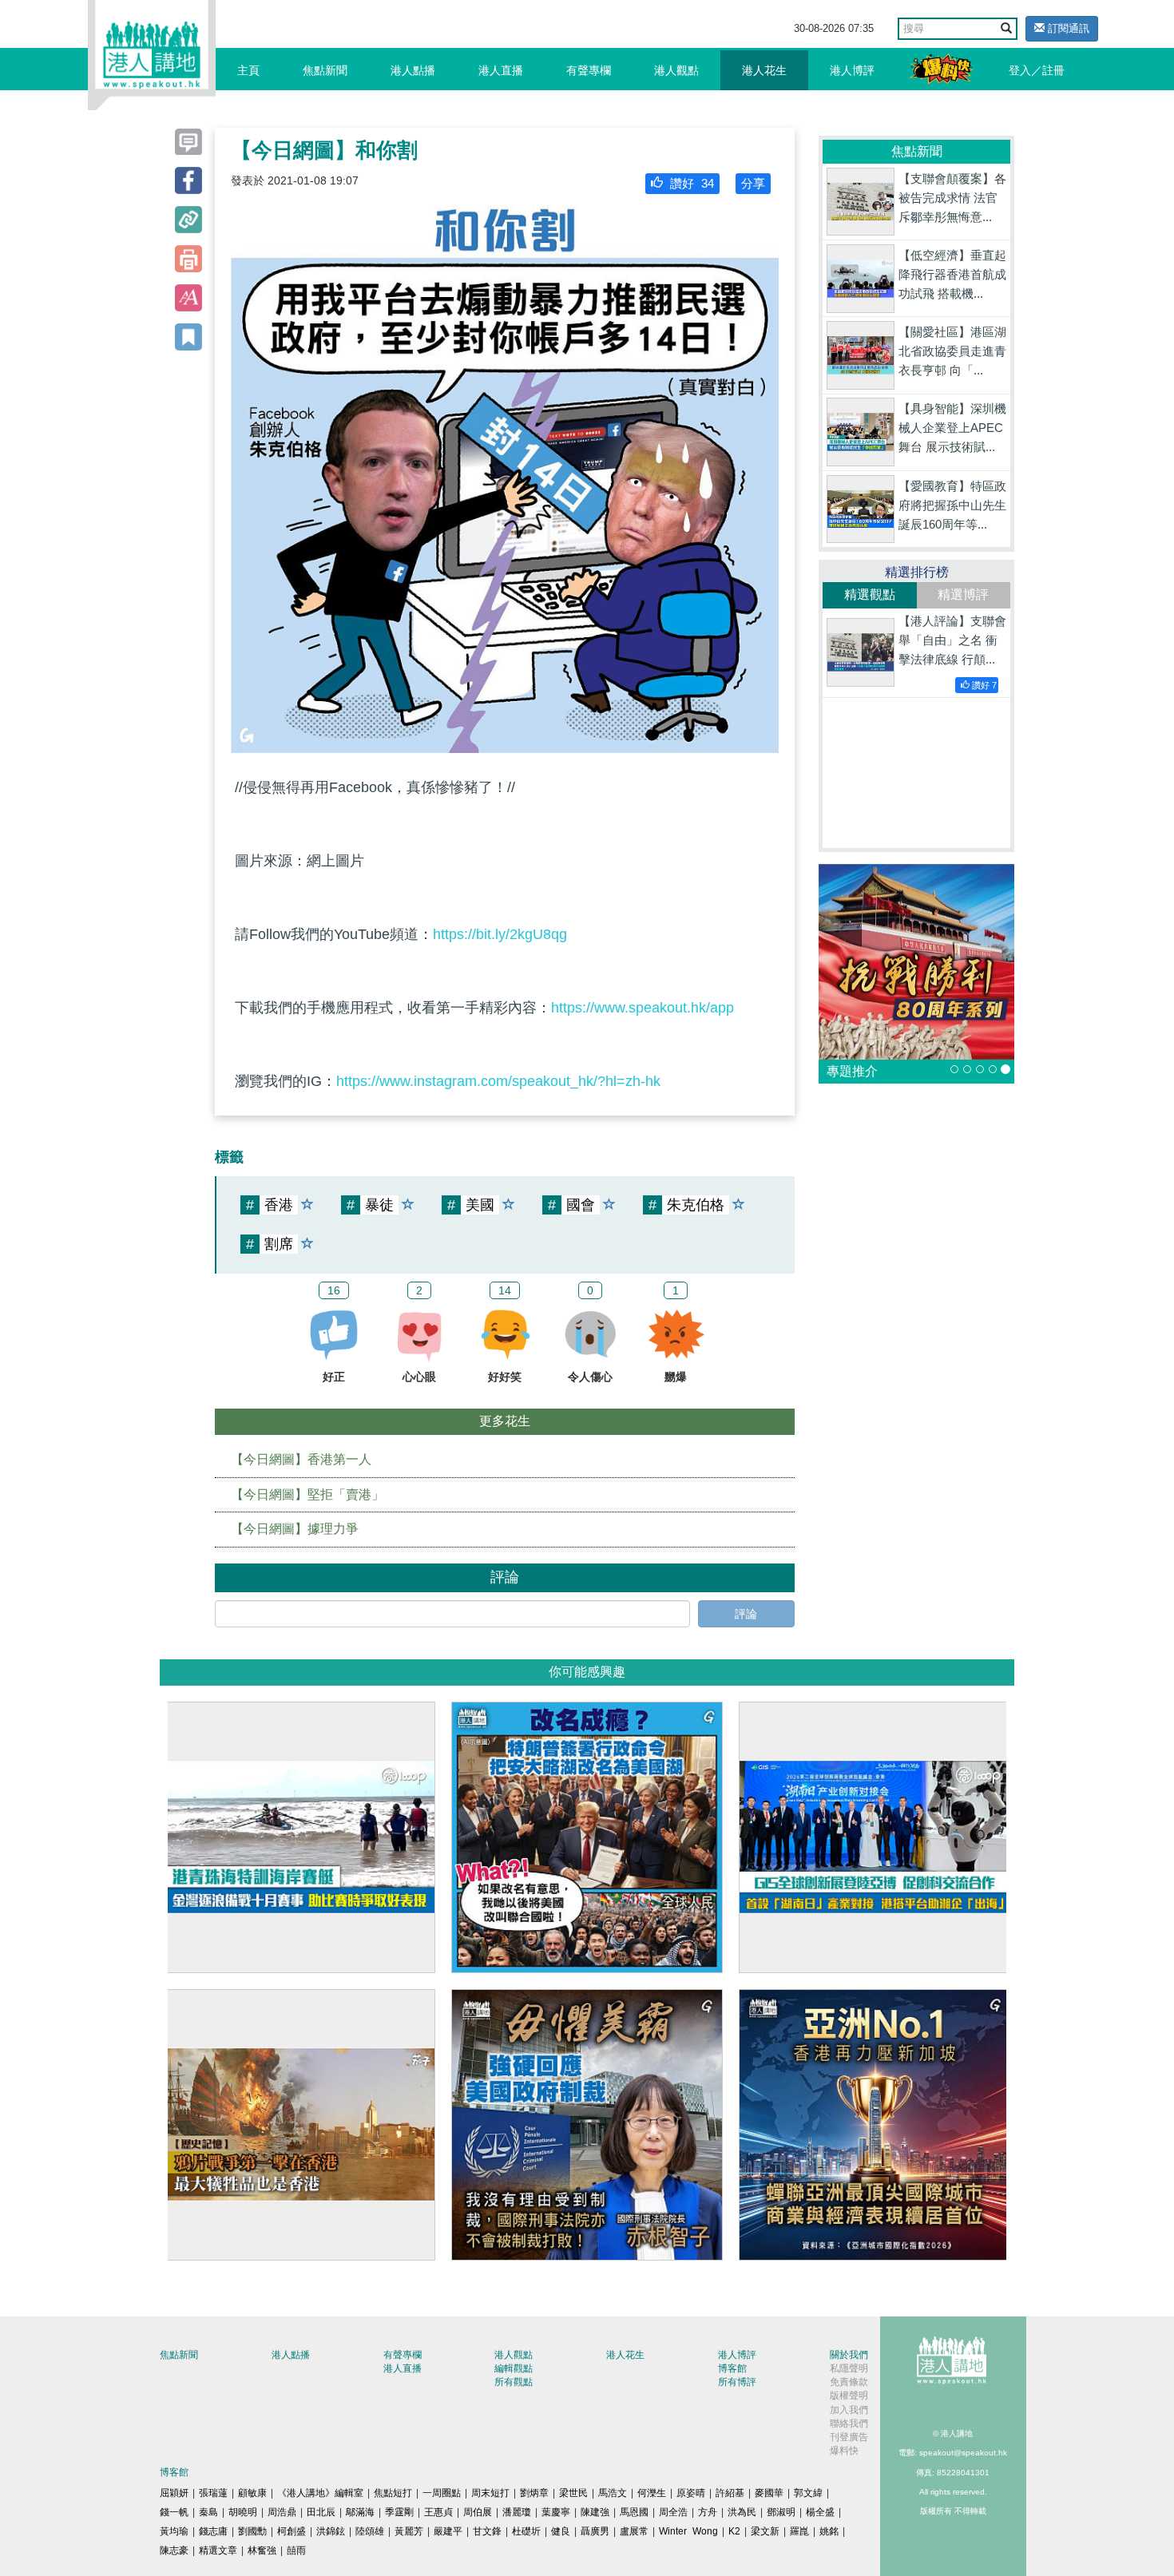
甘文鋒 (487, 2531)
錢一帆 (174, 2512)
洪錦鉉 (331, 2531)
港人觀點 (676, 70)
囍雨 (296, 2550)
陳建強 (595, 2512)
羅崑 (799, 2531)
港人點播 (413, 70)
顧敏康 (252, 2493)
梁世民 (573, 2493)
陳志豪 (174, 2550)
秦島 (208, 2512)
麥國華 (769, 2493)
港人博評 (852, 70)
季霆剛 (399, 2512)
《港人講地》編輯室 (320, 2493)
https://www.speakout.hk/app (643, 1008)
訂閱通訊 (1067, 28)
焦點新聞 (325, 70)
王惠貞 (438, 2512)
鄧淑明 (781, 2512)
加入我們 (849, 2410)
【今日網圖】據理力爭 (295, 1529)
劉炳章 (534, 2493)
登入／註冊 (1037, 70)
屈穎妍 (174, 2493)
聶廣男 (595, 2531)
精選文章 (218, 2550)
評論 (746, 1614)
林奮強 (262, 2550)
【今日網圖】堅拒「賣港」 (307, 1494)
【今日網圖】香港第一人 (301, 1459)
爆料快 (844, 2451)
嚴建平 (448, 2531)
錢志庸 (213, 2531)
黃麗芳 (409, 2531)
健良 (561, 2531)
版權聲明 (849, 2396)
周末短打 (490, 2493)
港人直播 (501, 70)
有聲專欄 (589, 70)
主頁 (248, 70)
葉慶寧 (556, 2512)
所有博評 (737, 2382)
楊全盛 (820, 2512)
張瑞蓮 (213, 2493)
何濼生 (652, 2493)
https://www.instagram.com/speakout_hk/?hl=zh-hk (498, 1081)
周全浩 (673, 2512)
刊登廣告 (849, 2437)
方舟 (708, 2512)
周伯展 (478, 2512)
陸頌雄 (370, 2531)
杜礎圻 (526, 2531)
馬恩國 (634, 2512)
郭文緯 (808, 2493)
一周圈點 (442, 2493)
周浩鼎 (282, 2512)
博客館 (732, 2368)
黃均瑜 (174, 2531)
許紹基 (730, 2493)
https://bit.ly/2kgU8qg (500, 934)
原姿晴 (691, 2493)
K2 (734, 2531)
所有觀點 (514, 2382)
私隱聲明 (849, 2368)
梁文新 (765, 2531)
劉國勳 (252, 2531)
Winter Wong (688, 2531)
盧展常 (634, 2531)
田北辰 (321, 2512)
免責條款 (849, 2382)
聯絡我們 (849, 2423)
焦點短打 (393, 2493)
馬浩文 (613, 2493)
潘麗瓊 (517, 2512)
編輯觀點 (514, 2368)
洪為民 (742, 2512)
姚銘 (829, 2531)
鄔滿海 (360, 2512)
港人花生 (764, 70)
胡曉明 (243, 2512)
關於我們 (849, 2355)
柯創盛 (292, 2531)
